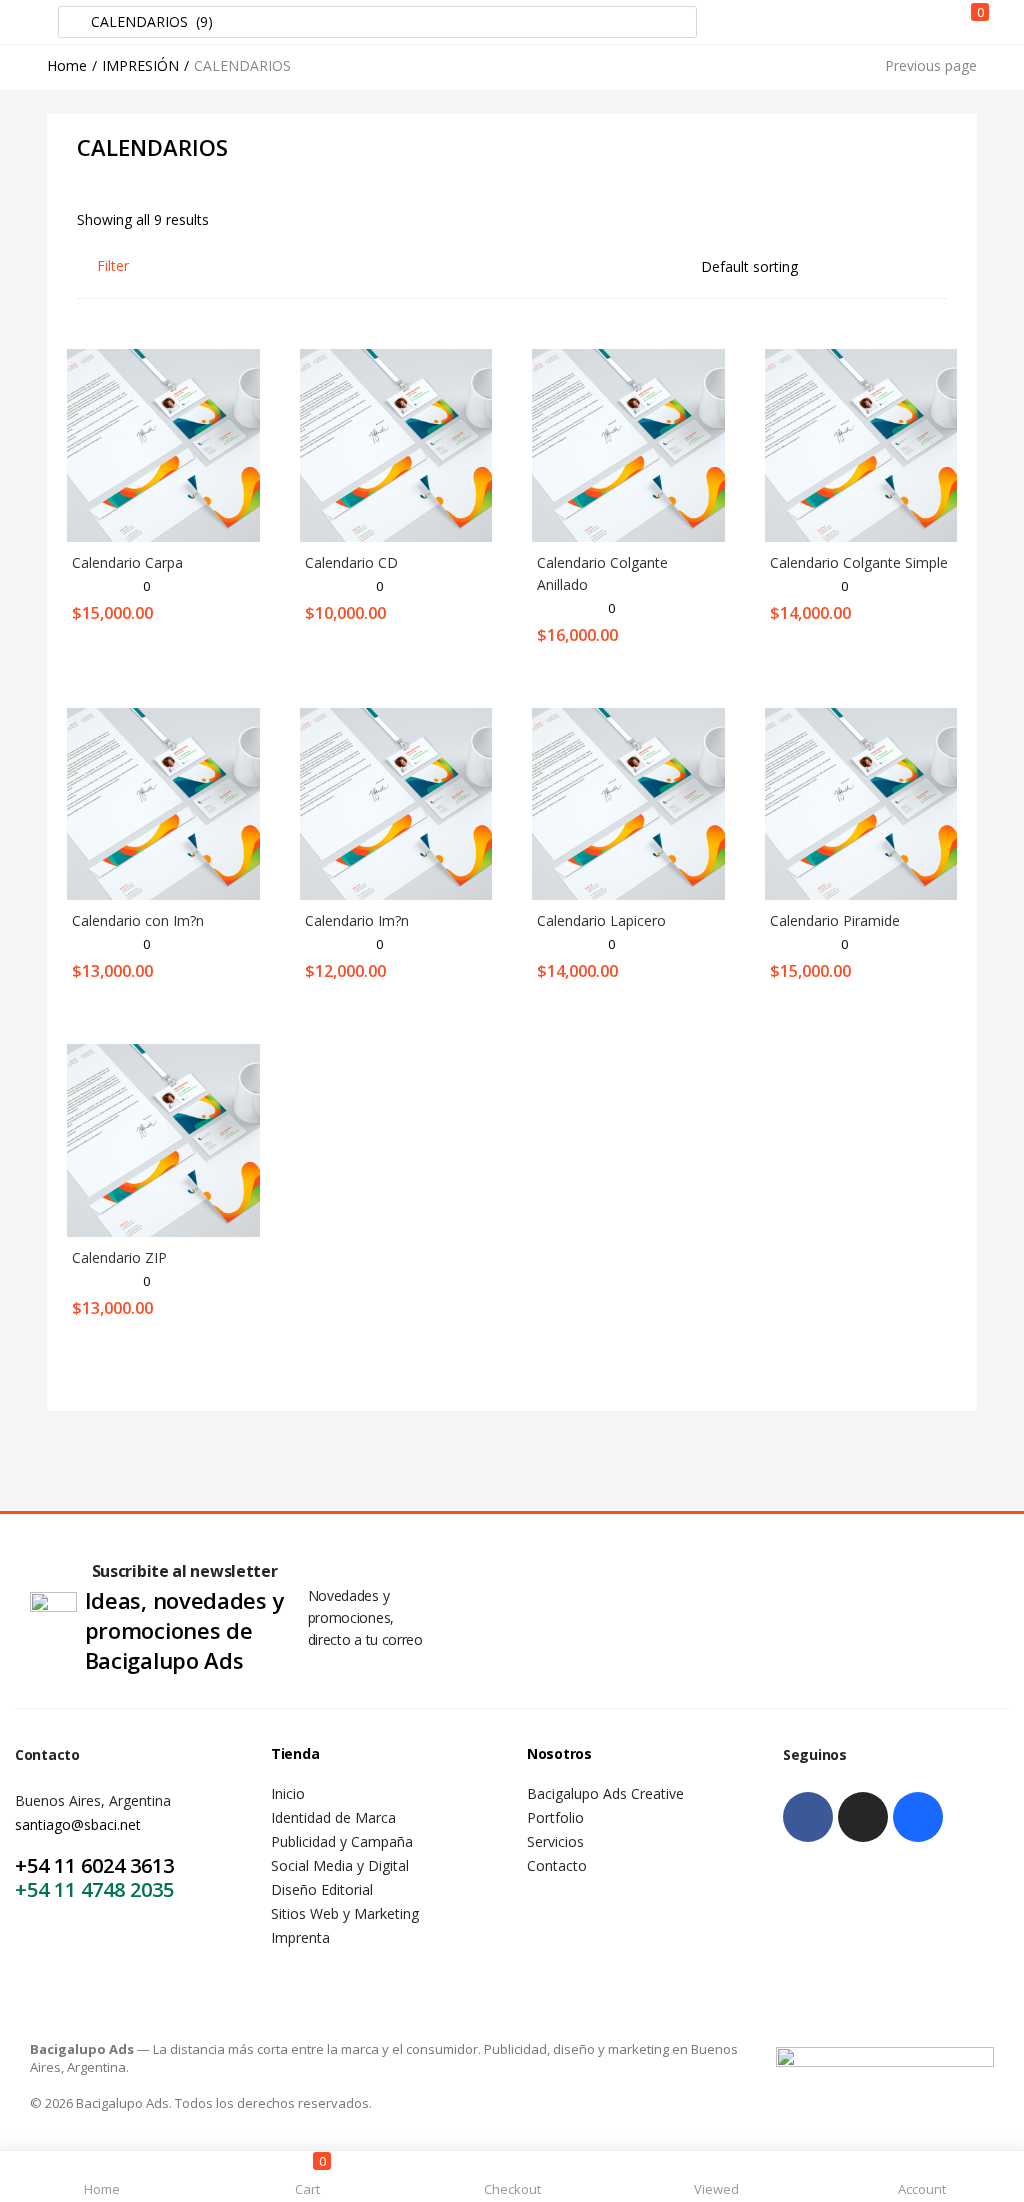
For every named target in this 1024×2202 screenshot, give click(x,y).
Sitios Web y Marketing (345, 1913)
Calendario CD (351, 562)
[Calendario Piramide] (861, 802)
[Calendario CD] (396, 443)
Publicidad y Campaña (342, 1841)
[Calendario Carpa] (163, 443)
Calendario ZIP (119, 1257)
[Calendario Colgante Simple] (861, 443)
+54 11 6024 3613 (94, 1865)
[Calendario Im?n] (396, 802)
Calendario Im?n (357, 920)
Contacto (557, 1865)
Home (67, 65)
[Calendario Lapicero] (628, 802)
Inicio (288, 1793)
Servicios (555, 1841)
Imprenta (300, 1937)
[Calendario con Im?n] (163, 802)
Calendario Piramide (835, 920)
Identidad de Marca (333, 1817)
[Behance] (918, 1817)
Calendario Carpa (127, 562)
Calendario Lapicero (601, 920)
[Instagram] (863, 1817)
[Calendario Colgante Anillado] (628, 443)
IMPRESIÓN (140, 65)
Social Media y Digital (340, 1865)
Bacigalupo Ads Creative (605, 1793)
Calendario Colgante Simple (859, 562)
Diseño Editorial (322, 1889)
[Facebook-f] (808, 1817)
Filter (113, 265)
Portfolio (555, 1817)
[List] (937, 265)
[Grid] (904, 265)
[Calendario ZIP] (163, 1138)
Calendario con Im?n (138, 920)
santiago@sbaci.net (78, 1824)
